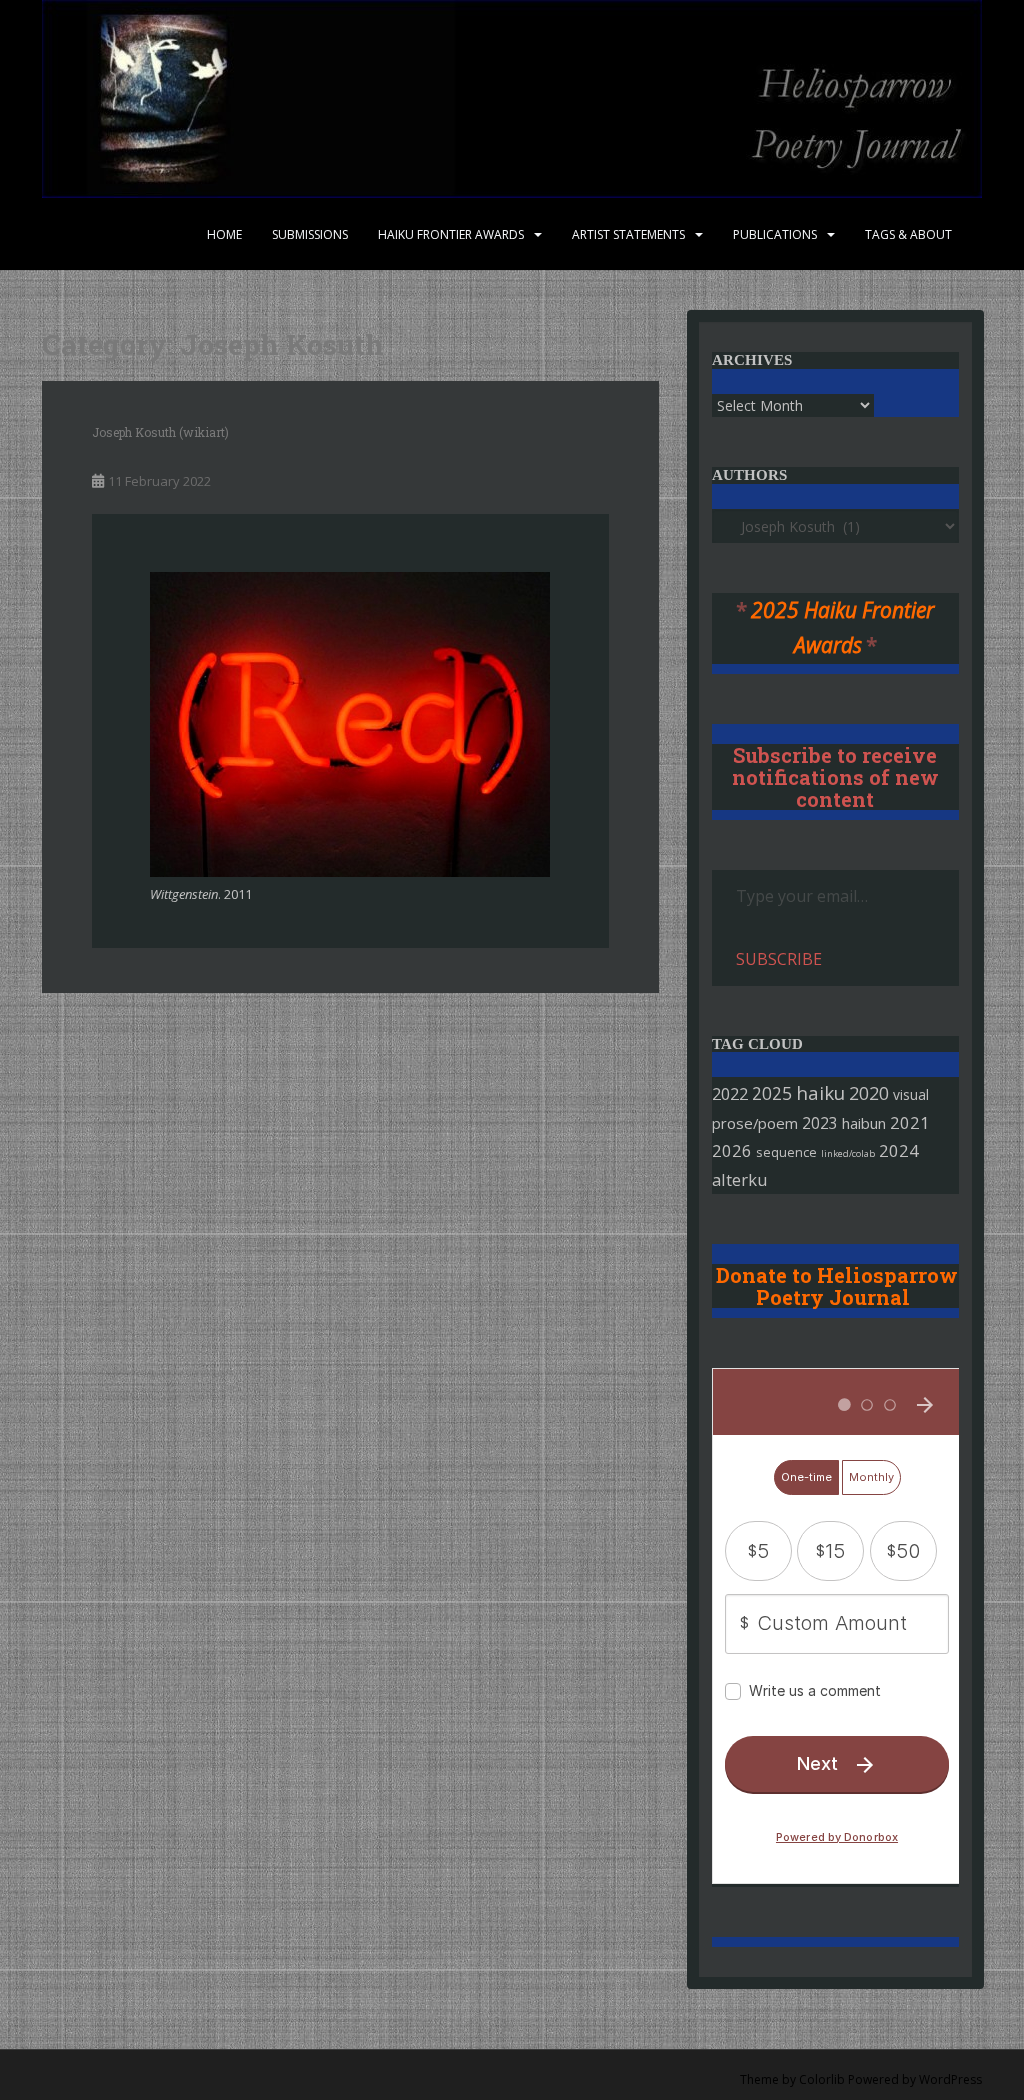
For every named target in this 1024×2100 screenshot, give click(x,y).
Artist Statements (628, 234)
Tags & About (908, 234)
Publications (775, 234)
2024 (899, 1150)
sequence (786, 1152)
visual (911, 1094)
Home (224, 234)
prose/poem (755, 1123)
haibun (864, 1123)
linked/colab (848, 1153)
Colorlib (822, 2079)
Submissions (310, 234)
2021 (910, 1122)
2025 (772, 1093)
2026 (732, 1150)
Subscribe (779, 959)
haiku (820, 1092)
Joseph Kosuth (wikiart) (160, 432)
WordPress (950, 2079)
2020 (869, 1093)
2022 (730, 1093)
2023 (820, 1123)
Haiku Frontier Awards (451, 234)
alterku (740, 1179)
